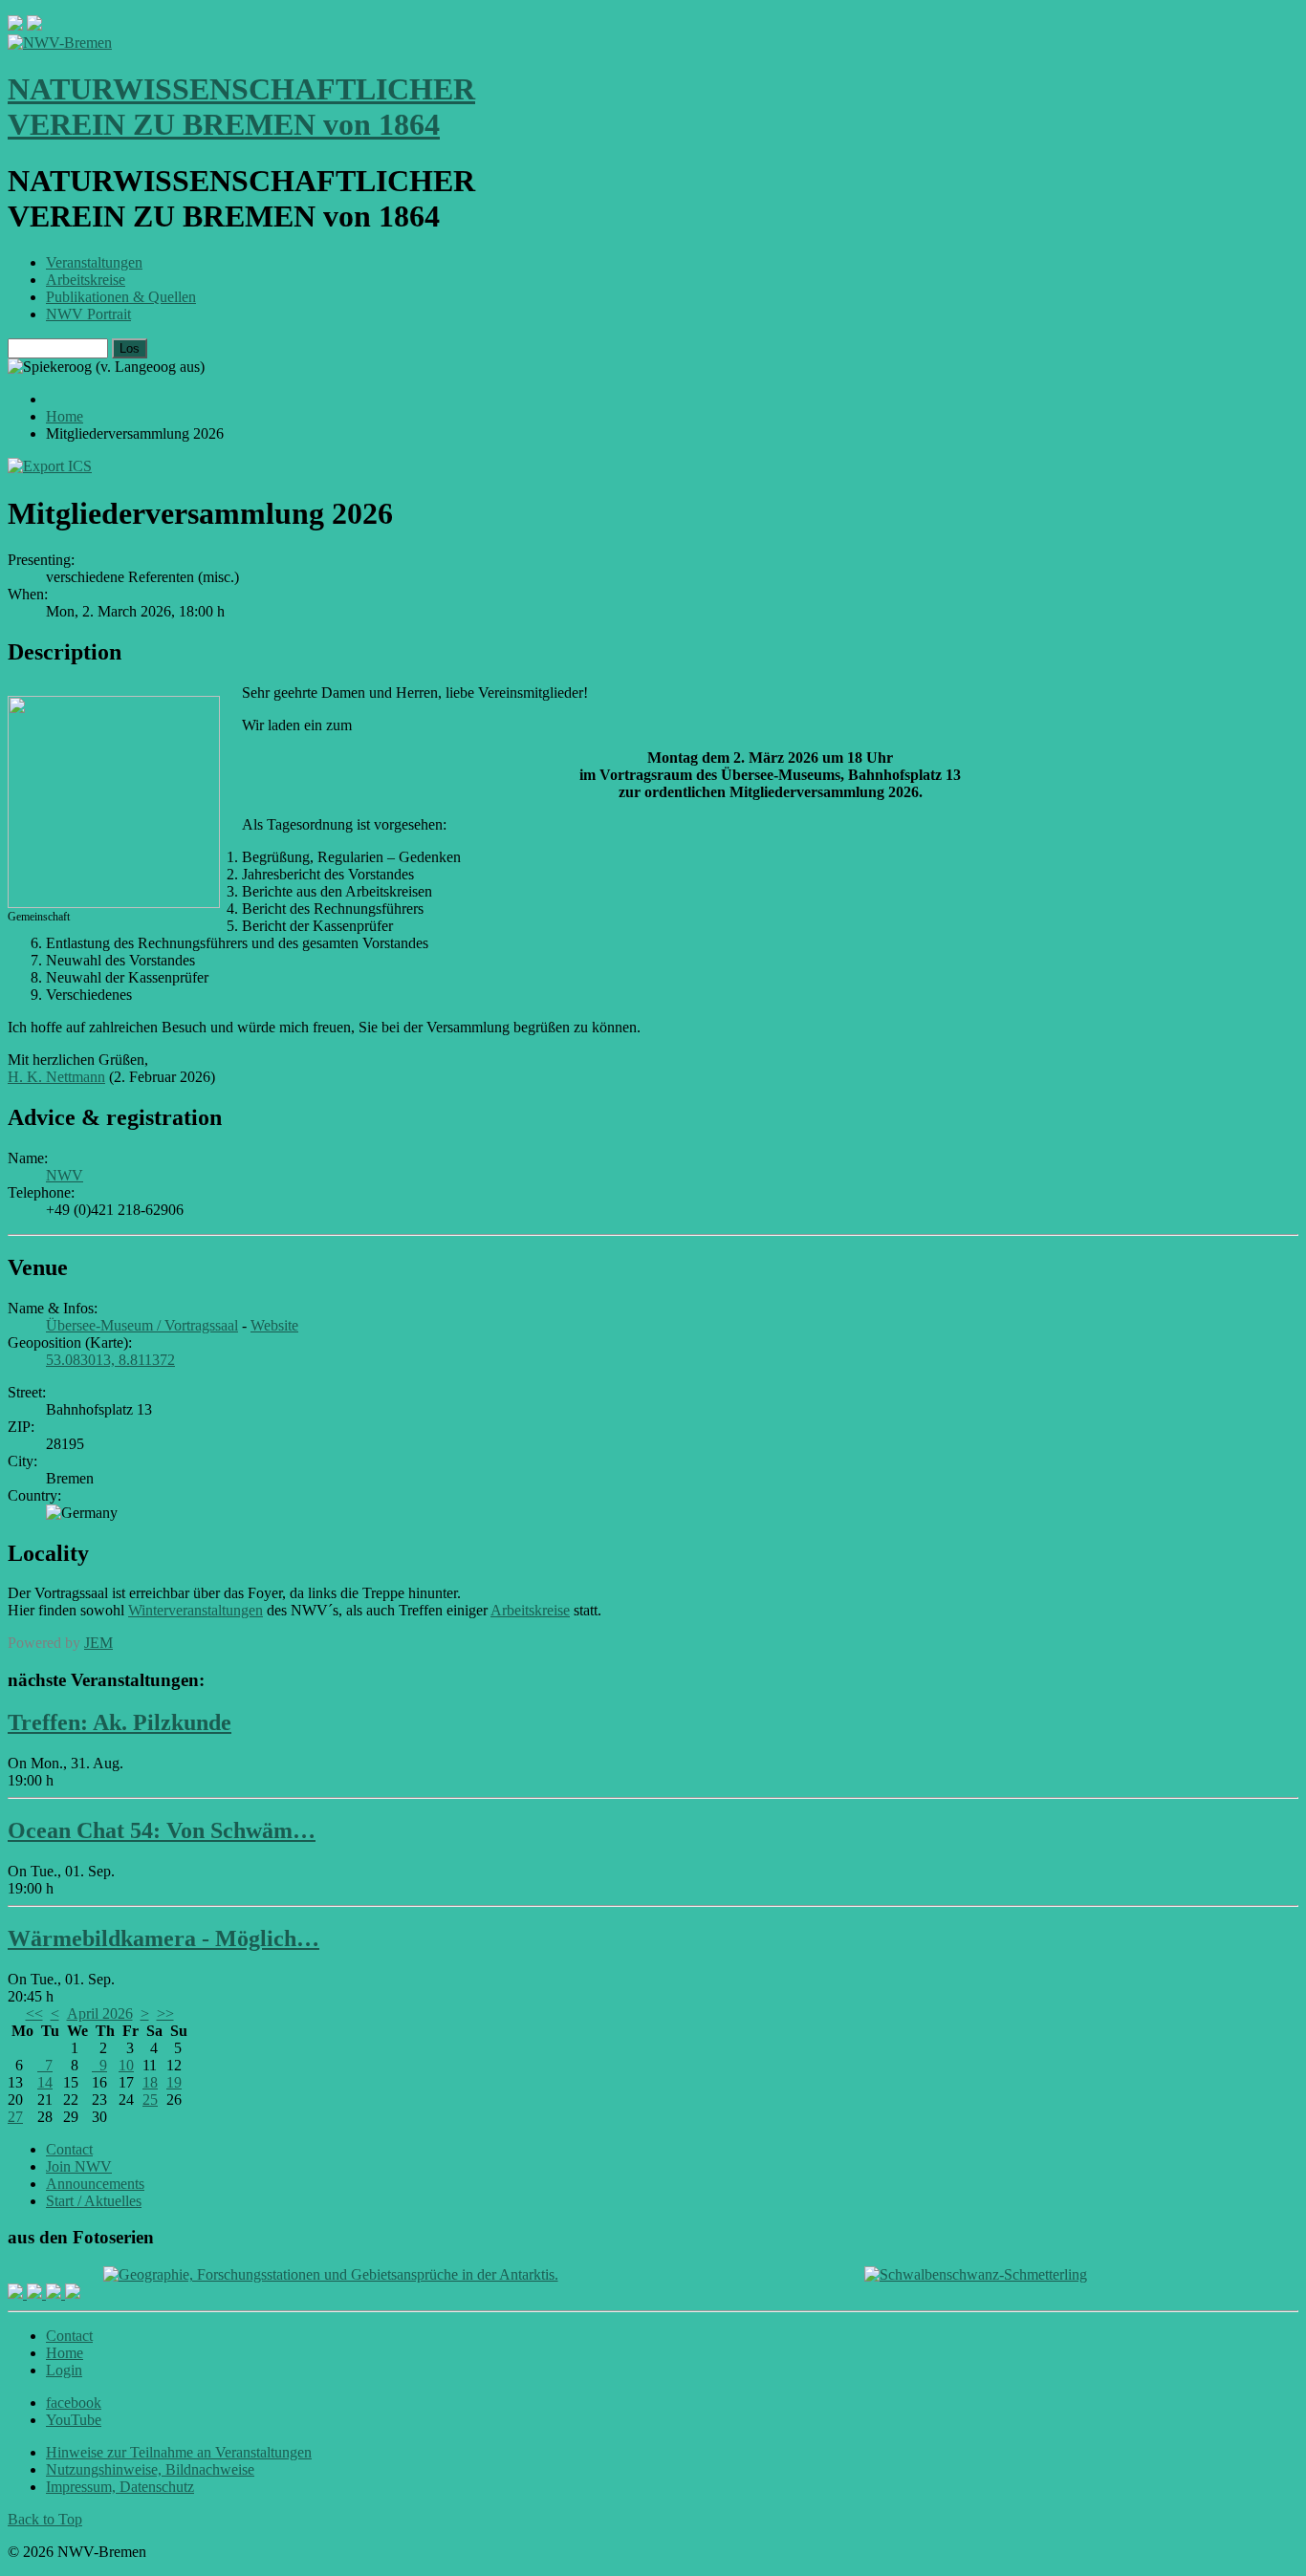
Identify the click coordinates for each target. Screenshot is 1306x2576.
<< (34, 2013)
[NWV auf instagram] (36, 2294)
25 (150, 2100)
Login (64, 2370)
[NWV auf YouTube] (73, 2294)
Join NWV (79, 2166)
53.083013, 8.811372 (110, 1360)
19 (174, 2082)
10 (126, 2065)
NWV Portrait (88, 314)
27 (15, 2117)
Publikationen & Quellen (121, 297)
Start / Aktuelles (94, 2201)
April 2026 (100, 2013)
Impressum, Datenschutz (120, 2487)
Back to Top (45, 2519)
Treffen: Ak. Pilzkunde (120, 1722)
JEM (98, 1643)
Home (65, 2353)
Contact (69, 2149)
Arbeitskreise (86, 280)
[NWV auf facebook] (17, 2294)
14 (45, 2082)
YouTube (74, 2420)
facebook (74, 2403)
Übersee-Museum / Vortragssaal (142, 1325)
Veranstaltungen (94, 262)
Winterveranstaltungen (196, 1610)
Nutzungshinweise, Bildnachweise (150, 2469)
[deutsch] (34, 25)
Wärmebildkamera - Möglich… (163, 1938)
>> (165, 2013)
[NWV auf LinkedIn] (55, 2294)
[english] (15, 25)
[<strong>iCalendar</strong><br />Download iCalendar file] (50, 466)
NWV (65, 1175)
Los (130, 348)
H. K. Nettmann (56, 1077)
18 (150, 2082)
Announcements (95, 2184)
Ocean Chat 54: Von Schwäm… (162, 1830)
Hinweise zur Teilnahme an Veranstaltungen (179, 2452)
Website (274, 1325)
